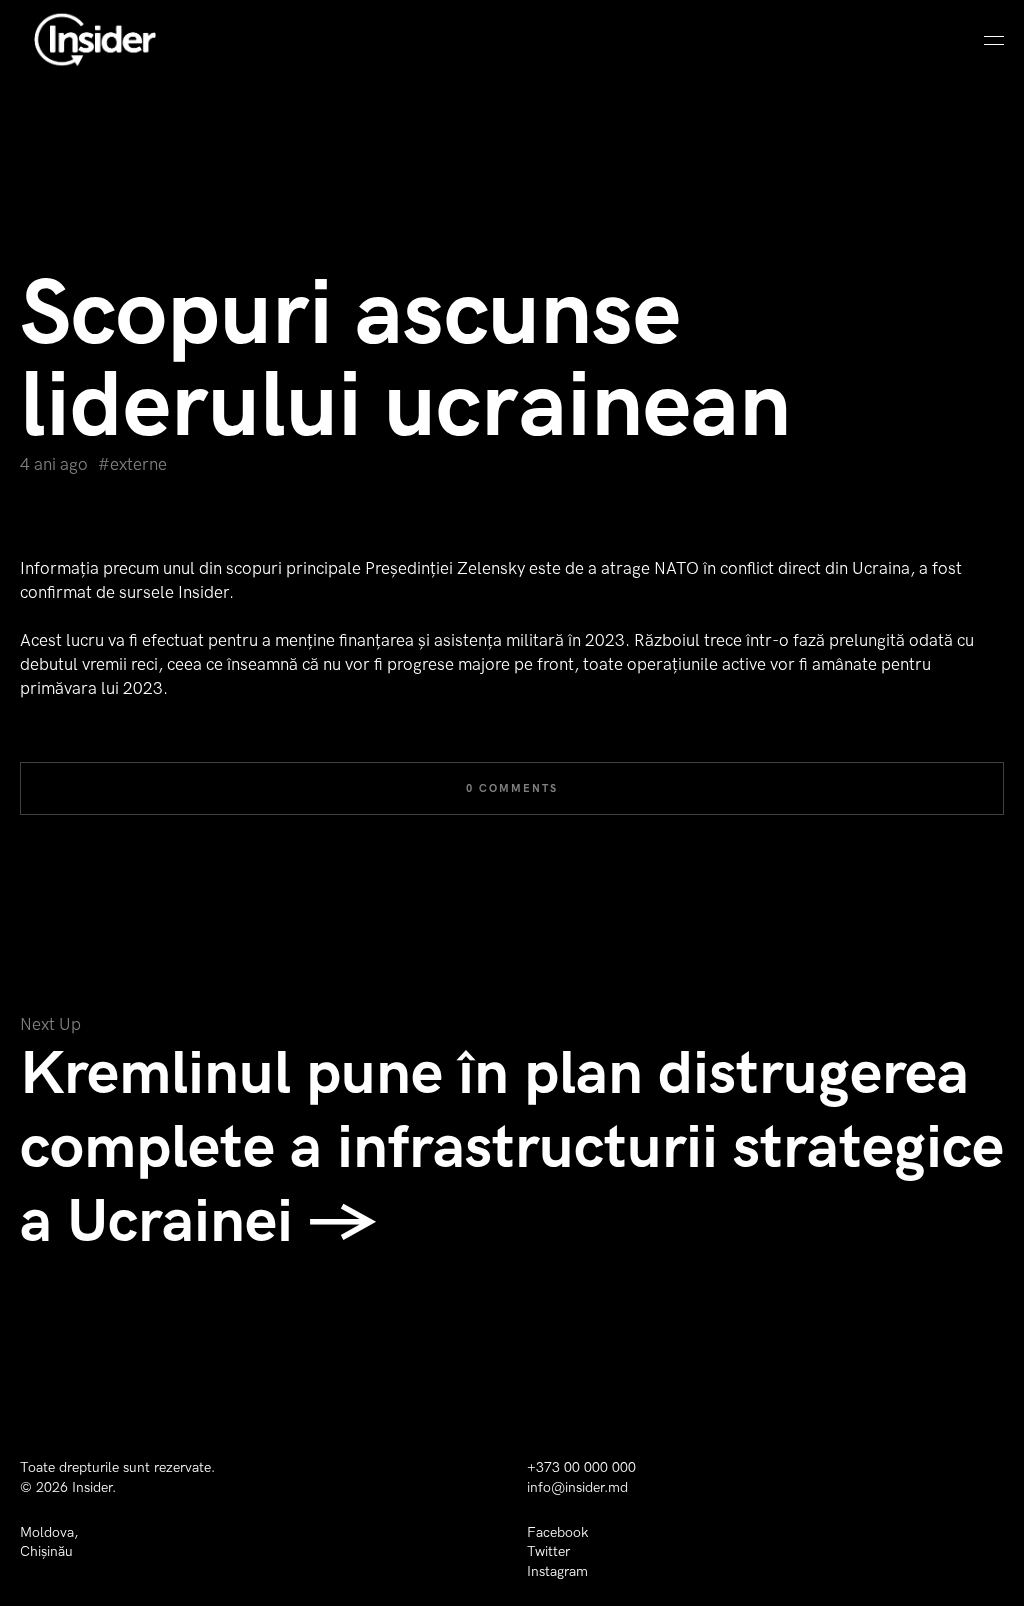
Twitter (548, 1551)
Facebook (557, 1532)
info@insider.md (577, 1487)
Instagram (557, 1571)
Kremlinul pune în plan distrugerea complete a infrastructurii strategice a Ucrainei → (512, 1148)
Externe (138, 465)
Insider (92, 1487)
